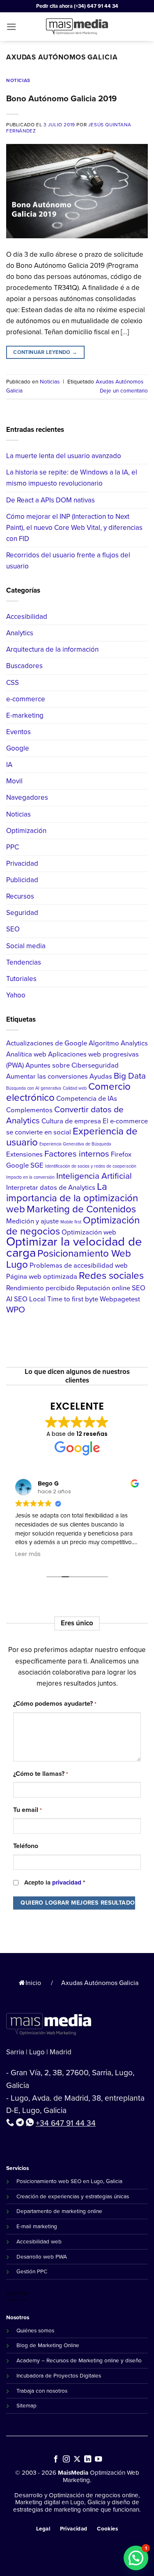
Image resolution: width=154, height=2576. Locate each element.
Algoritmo (104, 1043)
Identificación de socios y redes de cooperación (91, 1166)
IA (9, 765)
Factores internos (77, 1154)
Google (18, 748)
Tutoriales (21, 979)
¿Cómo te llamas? (40, 1774)
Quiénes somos (35, 2330)
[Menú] (11, 27)
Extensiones (24, 1154)
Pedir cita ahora (54, 6)
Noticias (18, 80)
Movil (14, 781)
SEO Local (30, 1299)
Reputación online (103, 1288)
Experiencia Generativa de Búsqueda (75, 1144)
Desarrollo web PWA (42, 2257)
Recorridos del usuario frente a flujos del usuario (68, 561)
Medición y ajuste (32, 1221)
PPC (13, 847)
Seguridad (22, 913)
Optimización (26, 831)
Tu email (27, 1810)
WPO (16, 1310)
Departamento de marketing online (59, 2211)
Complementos (29, 1110)
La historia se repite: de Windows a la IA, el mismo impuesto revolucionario (72, 478)
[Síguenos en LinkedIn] (88, 2460)
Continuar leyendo (45, 352)
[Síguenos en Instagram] (66, 2460)
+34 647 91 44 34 (66, 2123)
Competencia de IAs (87, 1099)
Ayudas (101, 1076)
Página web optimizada (42, 1277)
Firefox (121, 1154)
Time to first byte (73, 1299)
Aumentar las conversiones (47, 1076)
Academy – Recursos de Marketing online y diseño (79, 2360)
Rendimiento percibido (40, 1288)
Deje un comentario (124, 390)
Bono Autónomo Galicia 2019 (61, 98)
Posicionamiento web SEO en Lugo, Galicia (69, 2181)
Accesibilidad (27, 617)
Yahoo (16, 995)
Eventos (18, 732)
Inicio (33, 1983)
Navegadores (27, 797)
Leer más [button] (28, 1554)
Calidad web (75, 1088)
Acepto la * (55, 1882)
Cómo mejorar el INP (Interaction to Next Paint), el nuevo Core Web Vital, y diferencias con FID (74, 528)
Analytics (20, 633)
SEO (13, 929)
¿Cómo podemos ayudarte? (55, 1703)
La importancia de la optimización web (72, 1198)
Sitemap (26, 2405)
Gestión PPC (32, 2271)
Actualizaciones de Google (47, 1043)
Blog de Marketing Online (48, 2345)
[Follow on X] (77, 2460)
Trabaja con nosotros (42, 2391)
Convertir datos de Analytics (65, 1115)
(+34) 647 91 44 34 (96, 6)
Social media (26, 946)
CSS (13, 683)
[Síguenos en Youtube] (98, 2460)
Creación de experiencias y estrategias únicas (73, 2196)
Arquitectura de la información (52, 649)
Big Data (130, 1076)
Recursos (20, 896)
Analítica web (26, 1054)
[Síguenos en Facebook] (56, 2460)
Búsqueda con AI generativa (34, 1088)
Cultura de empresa (71, 1121)
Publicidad (22, 880)
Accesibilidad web (39, 2241)
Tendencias (24, 962)
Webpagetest (120, 1299)
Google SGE (25, 1165)
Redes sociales (111, 1275)
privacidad (67, 1882)
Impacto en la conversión (30, 1177)
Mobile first (71, 1222)
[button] (136, 2558)
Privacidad (22, 864)
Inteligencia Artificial (94, 1176)
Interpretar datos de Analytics (51, 1188)
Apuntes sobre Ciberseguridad (72, 1065)
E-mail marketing (37, 2226)
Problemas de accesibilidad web (79, 1265)
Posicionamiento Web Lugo (69, 1259)
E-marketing (25, 715)
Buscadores (24, 666)
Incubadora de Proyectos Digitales (59, 2375)
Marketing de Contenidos (81, 1209)
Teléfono (26, 1846)
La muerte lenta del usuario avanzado (64, 456)
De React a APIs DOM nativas (51, 500)
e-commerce (26, 699)
